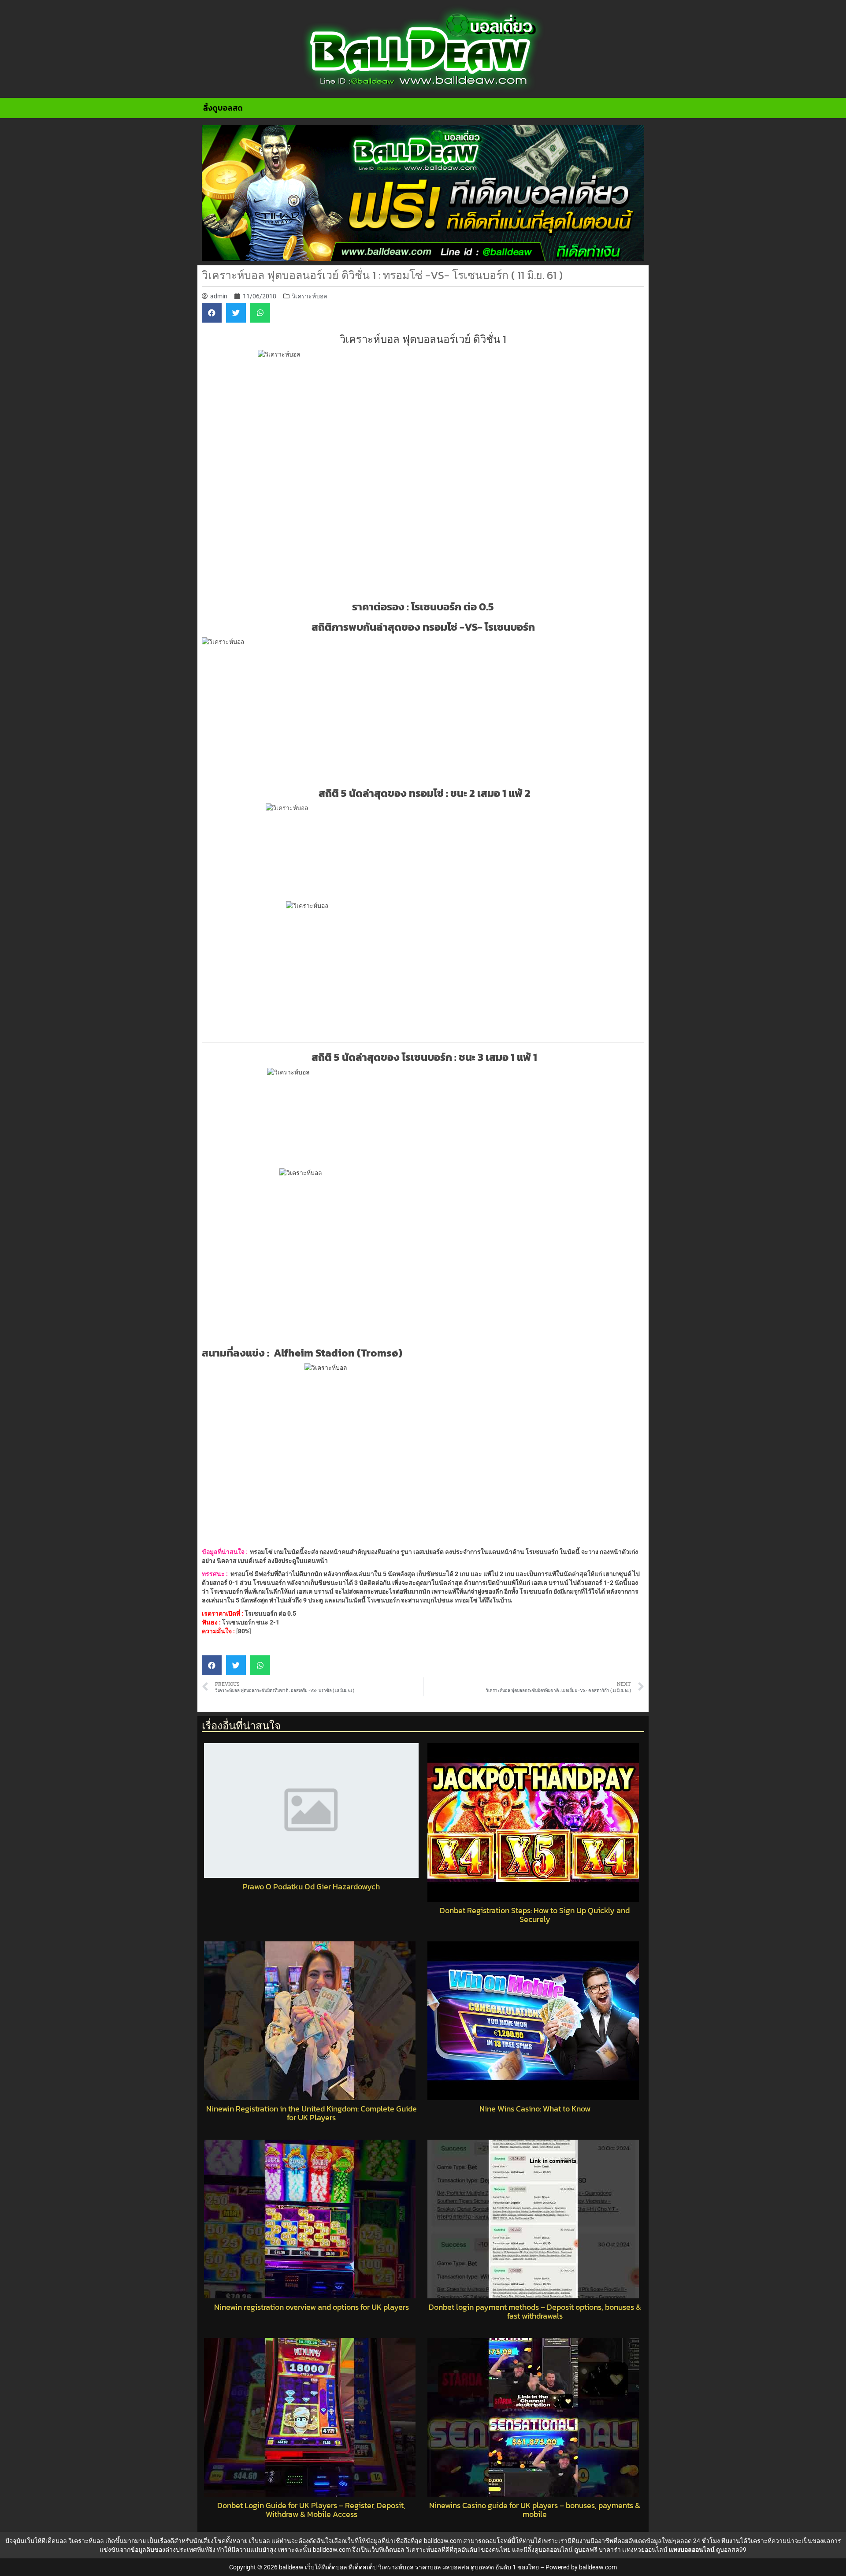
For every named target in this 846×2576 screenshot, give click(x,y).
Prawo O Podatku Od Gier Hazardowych (311, 1887)
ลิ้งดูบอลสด (223, 108)
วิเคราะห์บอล (310, 296)
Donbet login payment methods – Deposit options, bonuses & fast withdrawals (535, 2312)
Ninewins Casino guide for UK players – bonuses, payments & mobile (535, 2510)
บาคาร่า (610, 2550)
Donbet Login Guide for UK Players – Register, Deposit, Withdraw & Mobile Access (311, 2510)
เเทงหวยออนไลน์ (645, 2550)
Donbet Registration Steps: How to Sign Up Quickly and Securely (535, 1915)
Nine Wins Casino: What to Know (535, 2109)
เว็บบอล (260, 2541)
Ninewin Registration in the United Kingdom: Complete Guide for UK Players (312, 2113)
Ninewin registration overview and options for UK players (312, 2307)
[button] (212, 313)
